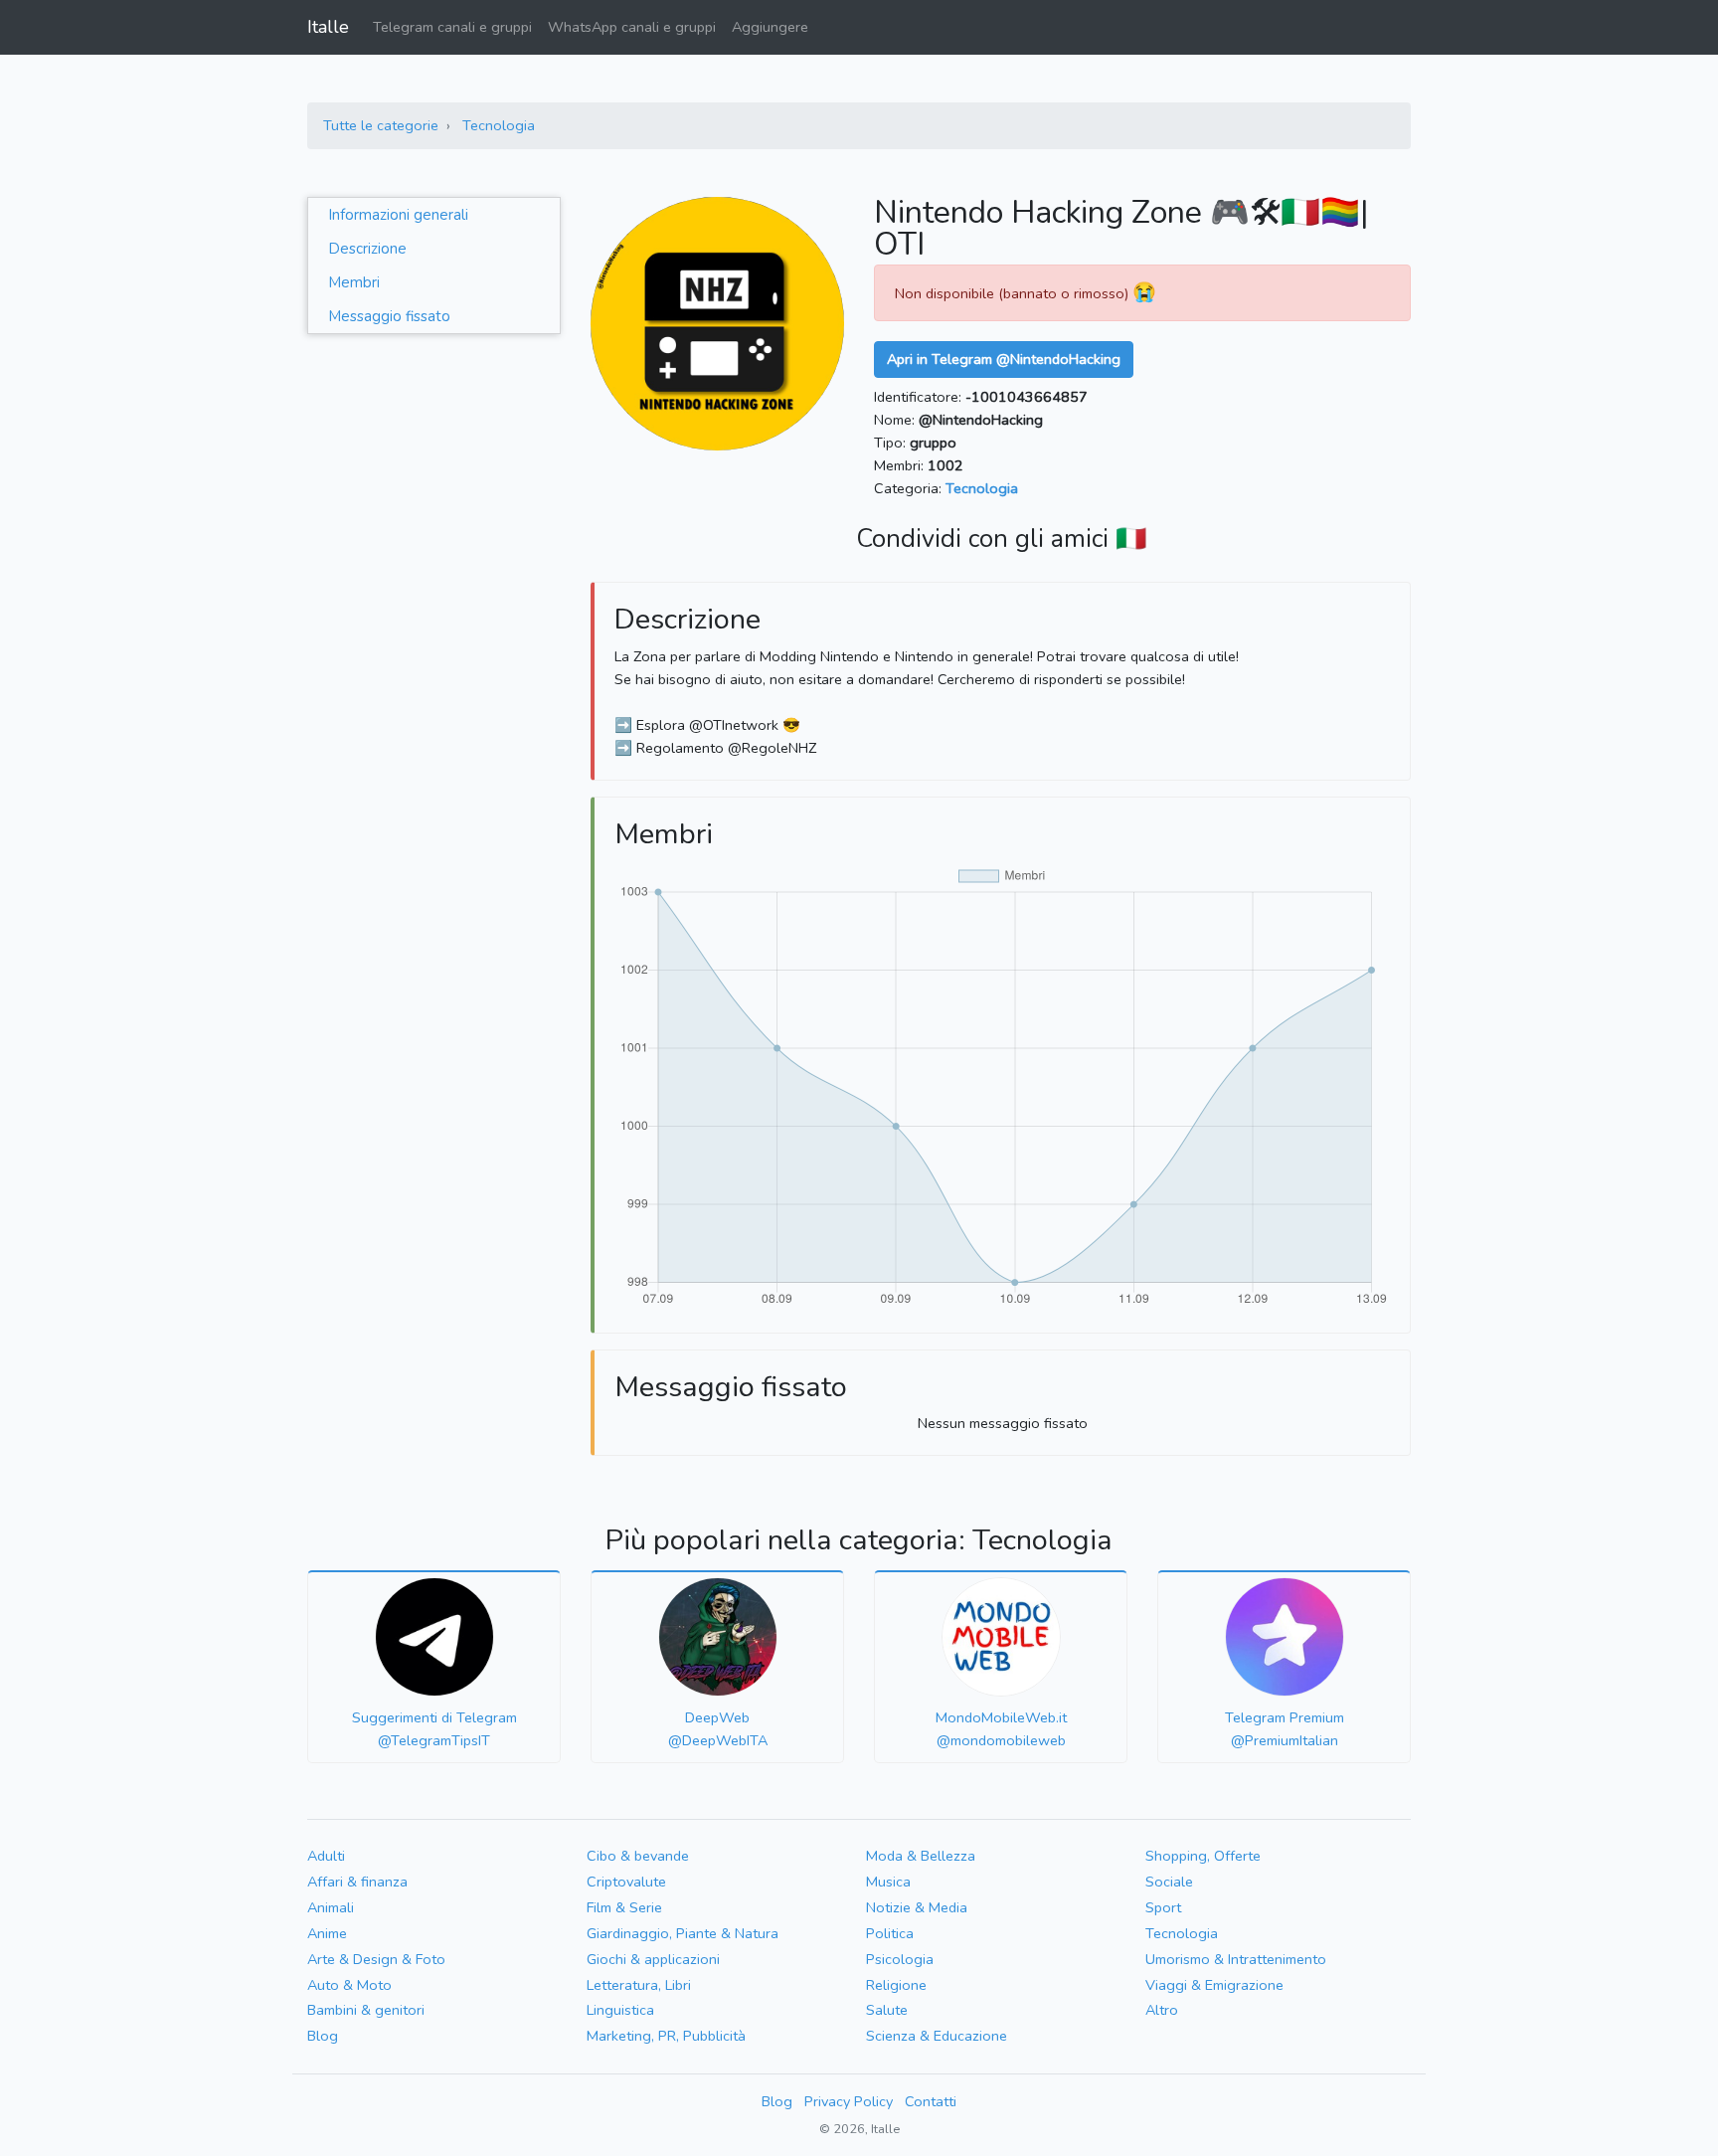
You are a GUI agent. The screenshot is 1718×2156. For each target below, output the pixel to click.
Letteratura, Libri (639, 1985)
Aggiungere (770, 27)
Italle (328, 27)
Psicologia (900, 1959)
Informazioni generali (398, 215)
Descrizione (367, 249)
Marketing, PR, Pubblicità (666, 2036)
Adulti (326, 1856)
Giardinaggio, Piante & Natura (683, 1933)
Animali (331, 1907)
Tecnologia (499, 125)
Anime (327, 1933)
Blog (323, 2036)
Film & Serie (624, 1907)
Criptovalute (626, 1882)
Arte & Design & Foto (376, 1959)
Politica (890, 1933)
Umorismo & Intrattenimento (1236, 1959)
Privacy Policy (849, 2101)
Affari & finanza (357, 1882)
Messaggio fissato (389, 316)
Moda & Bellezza (921, 1856)
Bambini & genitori (366, 2010)
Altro (1162, 2010)
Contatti (931, 2101)
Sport (1163, 1907)
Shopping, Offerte (1203, 1856)
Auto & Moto (349, 1985)
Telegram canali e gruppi (452, 27)
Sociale (1169, 1882)
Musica (888, 1882)
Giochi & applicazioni (653, 1959)
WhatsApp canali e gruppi (632, 27)
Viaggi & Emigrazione (1214, 1985)
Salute (887, 2010)
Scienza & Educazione (937, 2036)
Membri (354, 282)
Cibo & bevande (638, 1856)
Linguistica (620, 2010)
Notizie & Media (917, 1907)
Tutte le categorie (381, 125)
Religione (896, 1985)
